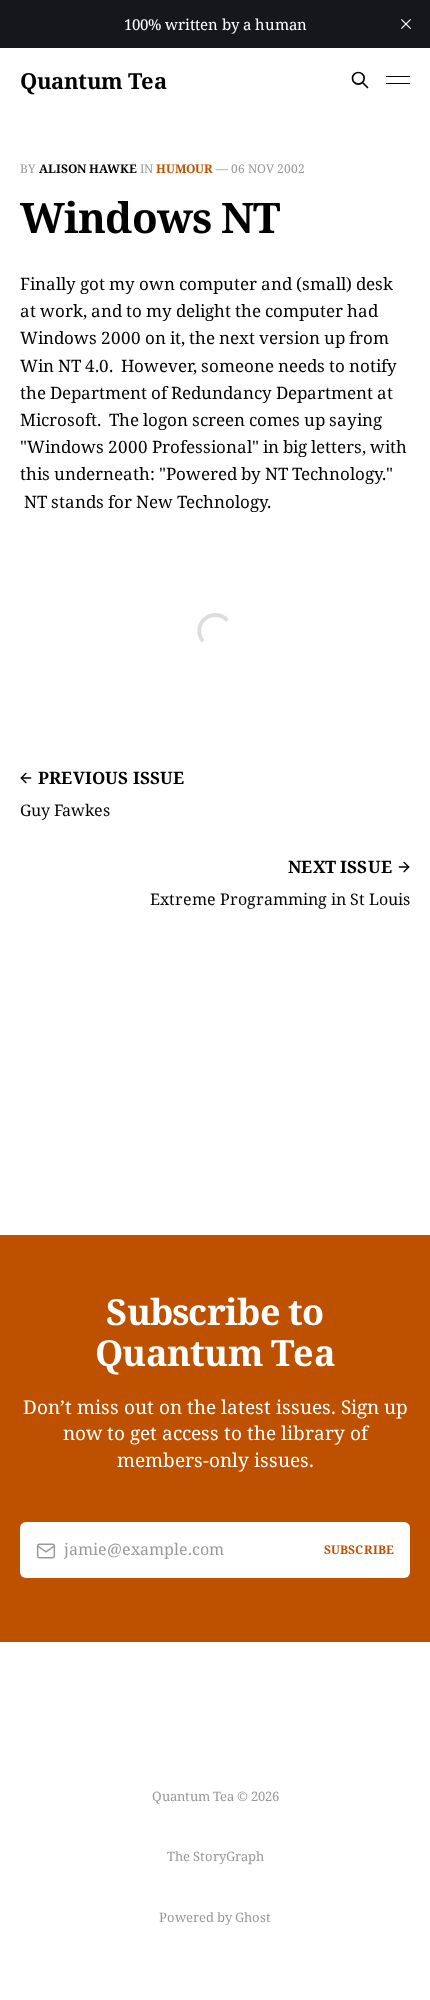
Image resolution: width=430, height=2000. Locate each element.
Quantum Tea (93, 80)
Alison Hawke (88, 168)
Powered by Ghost (215, 1917)
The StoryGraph (215, 1856)
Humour (184, 168)
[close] (406, 24)
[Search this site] (360, 80)
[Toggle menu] (398, 80)
